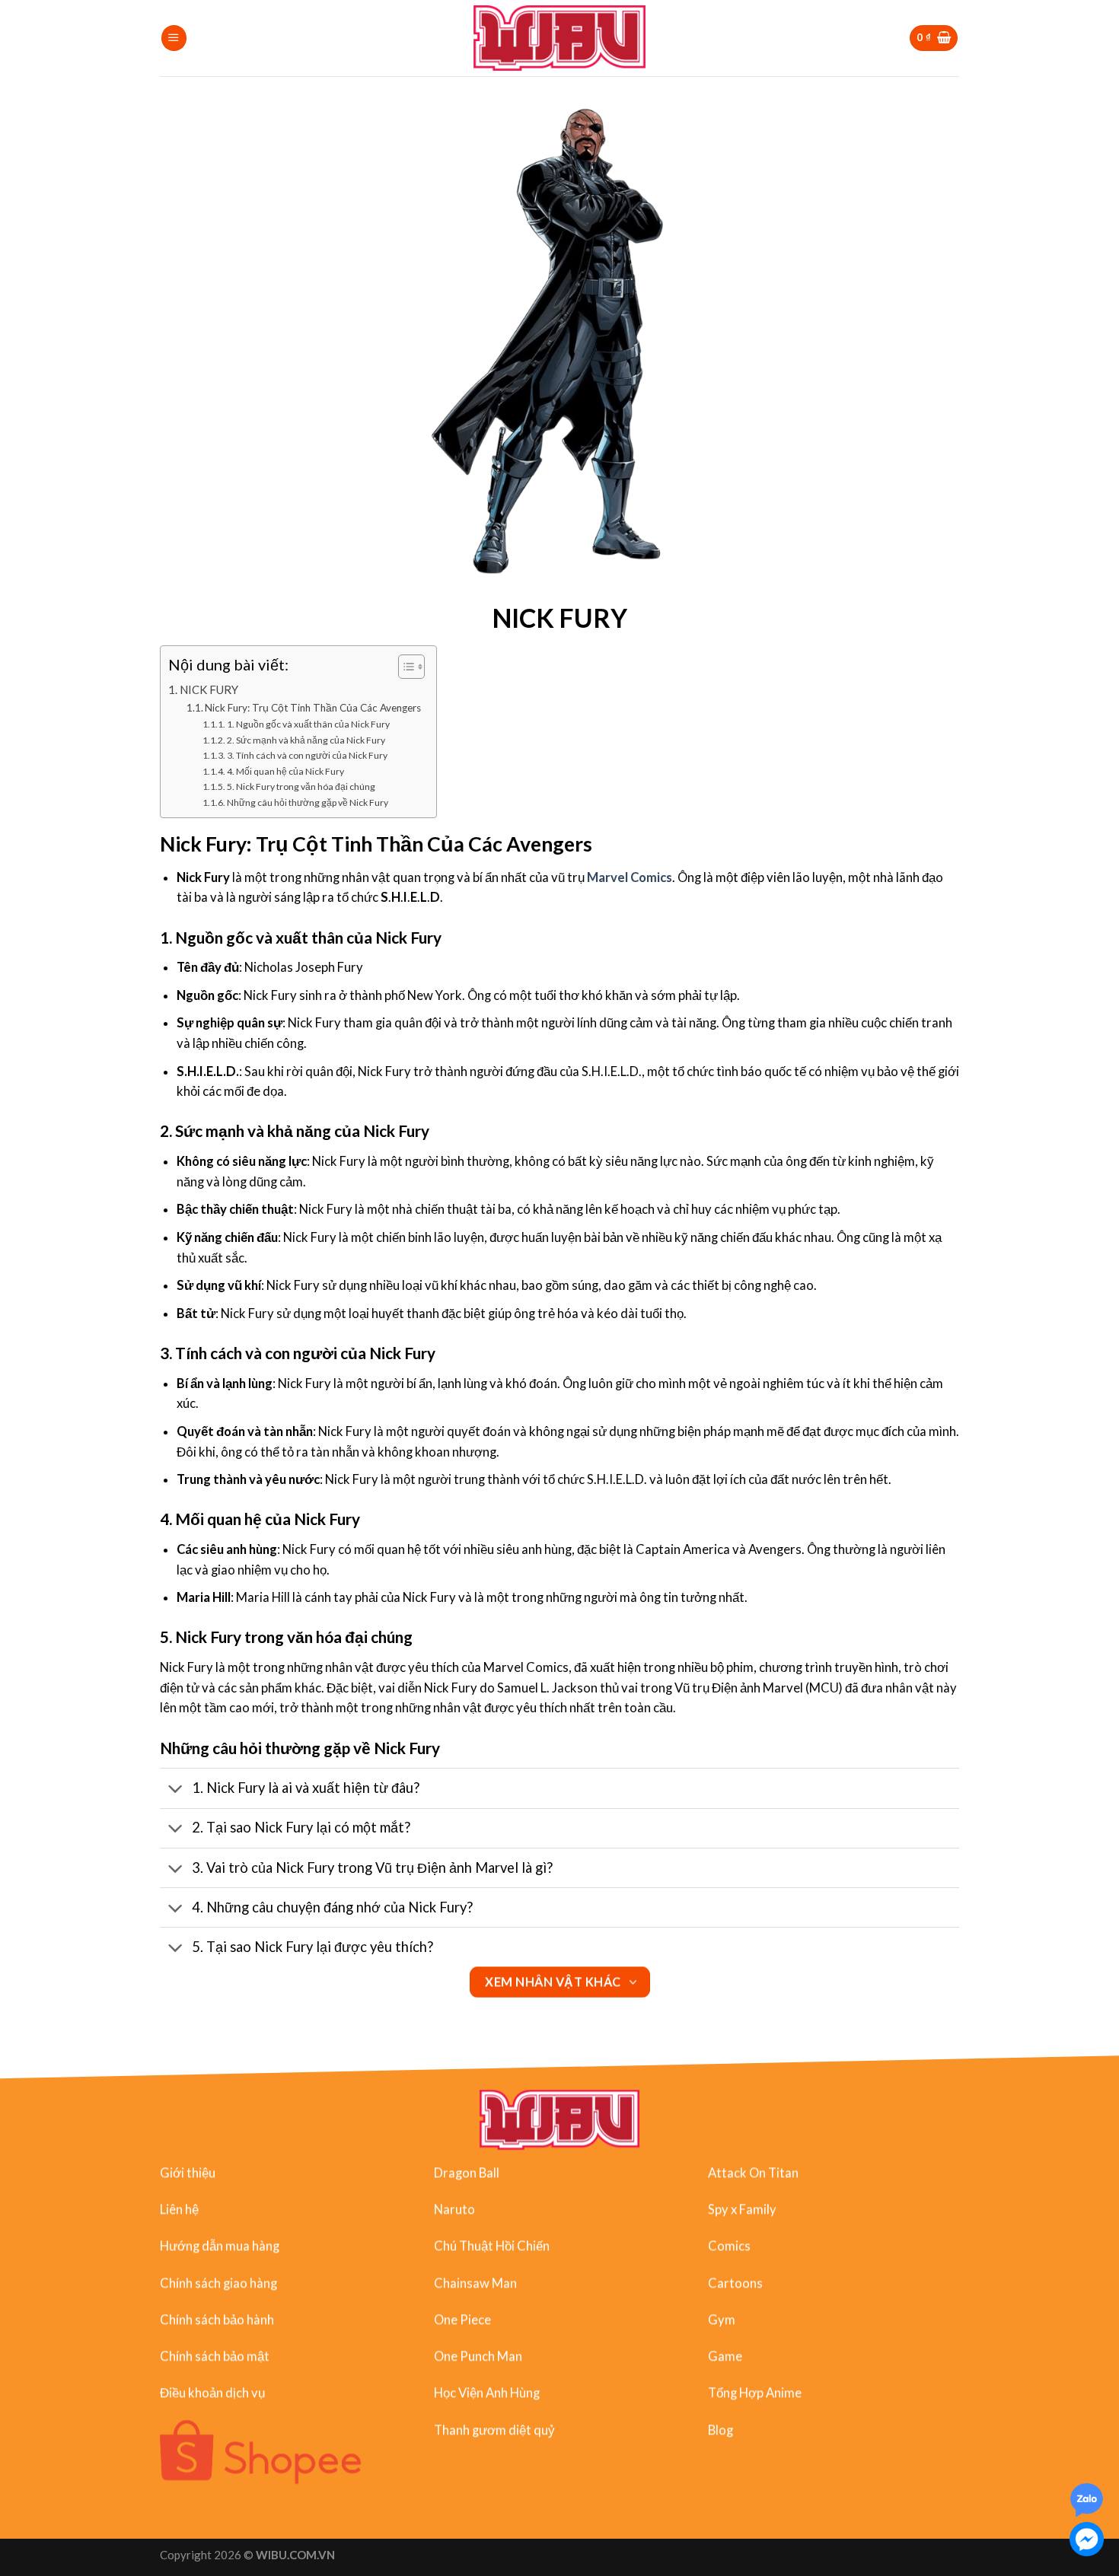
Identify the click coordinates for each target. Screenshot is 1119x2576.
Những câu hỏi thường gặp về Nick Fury (308, 802)
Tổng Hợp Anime (755, 2393)
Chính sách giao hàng (218, 2283)
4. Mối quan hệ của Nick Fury (285, 771)
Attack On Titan (753, 2173)
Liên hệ (179, 2209)
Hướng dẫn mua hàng (220, 2246)
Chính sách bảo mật (215, 2356)
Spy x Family (742, 2209)
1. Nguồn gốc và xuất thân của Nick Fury (308, 724)
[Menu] (174, 38)
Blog (720, 2430)
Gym (722, 2320)
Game (725, 2356)
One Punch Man (478, 2356)
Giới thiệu (188, 2173)
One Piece (462, 2320)
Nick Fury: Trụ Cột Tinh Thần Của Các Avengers (313, 708)
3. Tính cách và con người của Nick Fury (307, 755)
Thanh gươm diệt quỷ (494, 2430)
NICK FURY (209, 689)
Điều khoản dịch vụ (212, 2393)
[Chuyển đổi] (175, 1790)
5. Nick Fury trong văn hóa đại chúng (301, 786)
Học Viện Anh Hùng (487, 2393)
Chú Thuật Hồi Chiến (492, 2246)
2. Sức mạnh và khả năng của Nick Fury (306, 740)
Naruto (454, 2209)
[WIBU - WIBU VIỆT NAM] (560, 38)
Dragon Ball (467, 2173)
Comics (729, 2246)
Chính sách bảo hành (217, 2320)
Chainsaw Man (475, 2283)
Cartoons (735, 2283)
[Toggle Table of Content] (404, 667)
